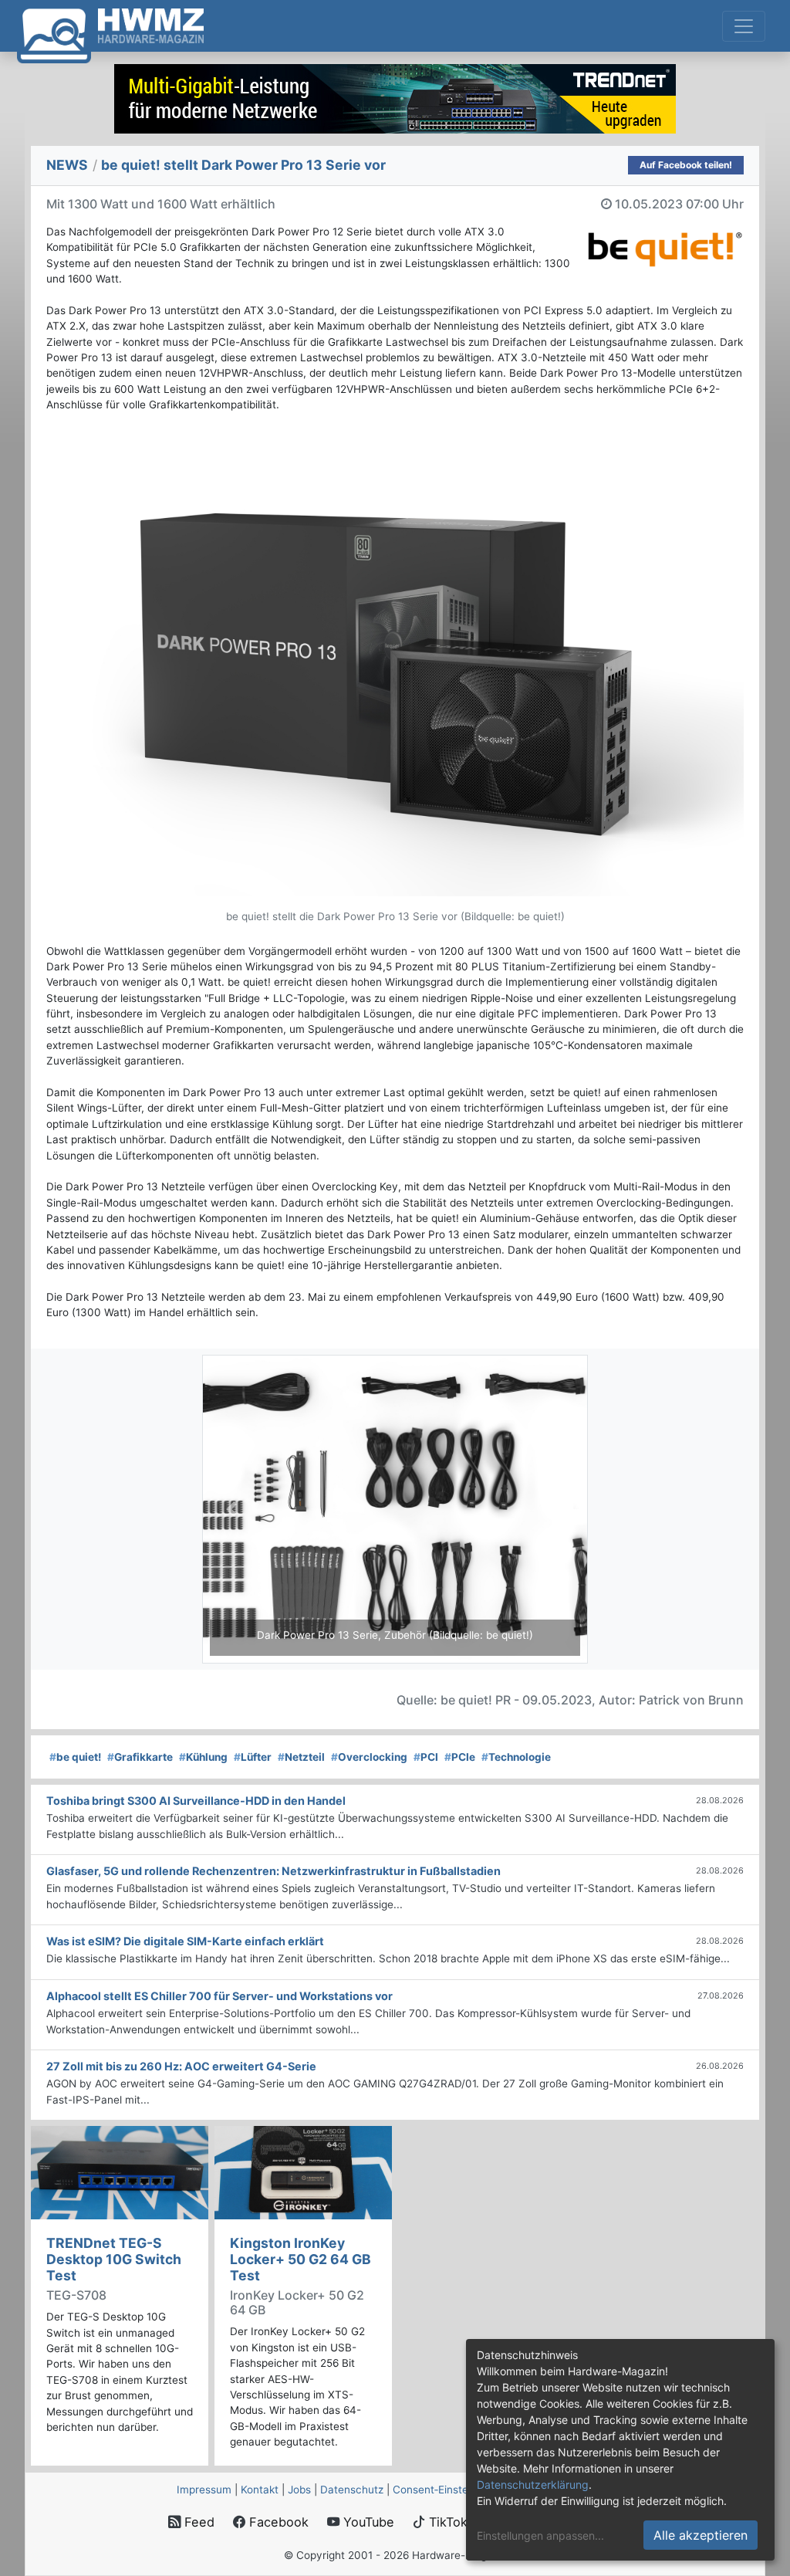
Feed (197, 2522)
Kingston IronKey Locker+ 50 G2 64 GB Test (300, 2259)
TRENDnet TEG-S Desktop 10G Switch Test (114, 2259)
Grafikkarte (140, 1757)
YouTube (367, 2522)
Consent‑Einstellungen (448, 2490)
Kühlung (203, 1757)
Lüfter (253, 1757)
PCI (426, 1757)
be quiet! (75, 1757)
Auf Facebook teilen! (686, 165)
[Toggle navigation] (744, 26)
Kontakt (260, 2490)
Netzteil (301, 1757)
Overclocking (369, 1757)
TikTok (446, 2522)
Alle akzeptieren (701, 2535)
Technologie (516, 1757)
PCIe (460, 1757)
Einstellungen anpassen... (540, 2535)
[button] (231, 1509)
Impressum (204, 2490)
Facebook (277, 2522)
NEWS (67, 165)
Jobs (299, 2490)
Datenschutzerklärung (533, 2485)
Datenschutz (352, 2490)
